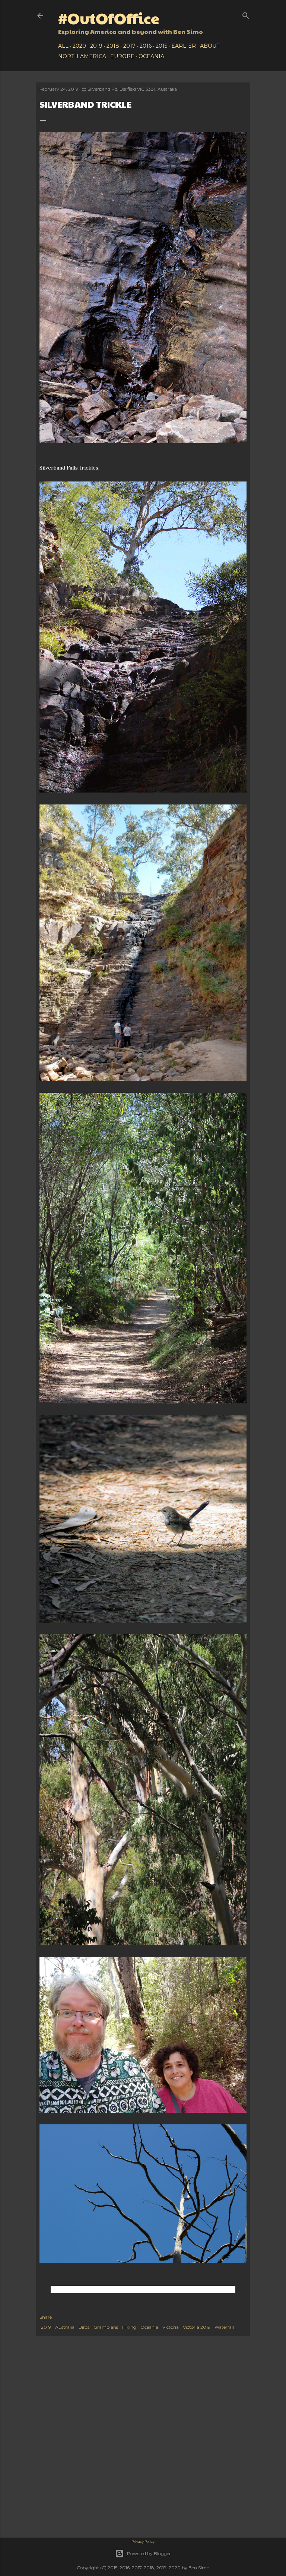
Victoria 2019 (197, 2327)
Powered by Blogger (149, 2553)
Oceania (151, 56)
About (210, 46)
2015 (161, 46)
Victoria (171, 2327)
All (63, 46)
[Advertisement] (143, 2400)
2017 (129, 46)
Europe (122, 56)
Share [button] (46, 2317)
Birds (84, 2327)
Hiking (129, 2327)
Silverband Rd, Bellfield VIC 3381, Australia (132, 89)
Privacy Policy (143, 2542)
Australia (65, 2327)
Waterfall (224, 2327)
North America (82, 56)
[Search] (246, 14)
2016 (146, 46)
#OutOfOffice (109, 18)
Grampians (106, 2327)
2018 (113, 46)
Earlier (184, 46)
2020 (79, 46)
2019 (96, 46)
